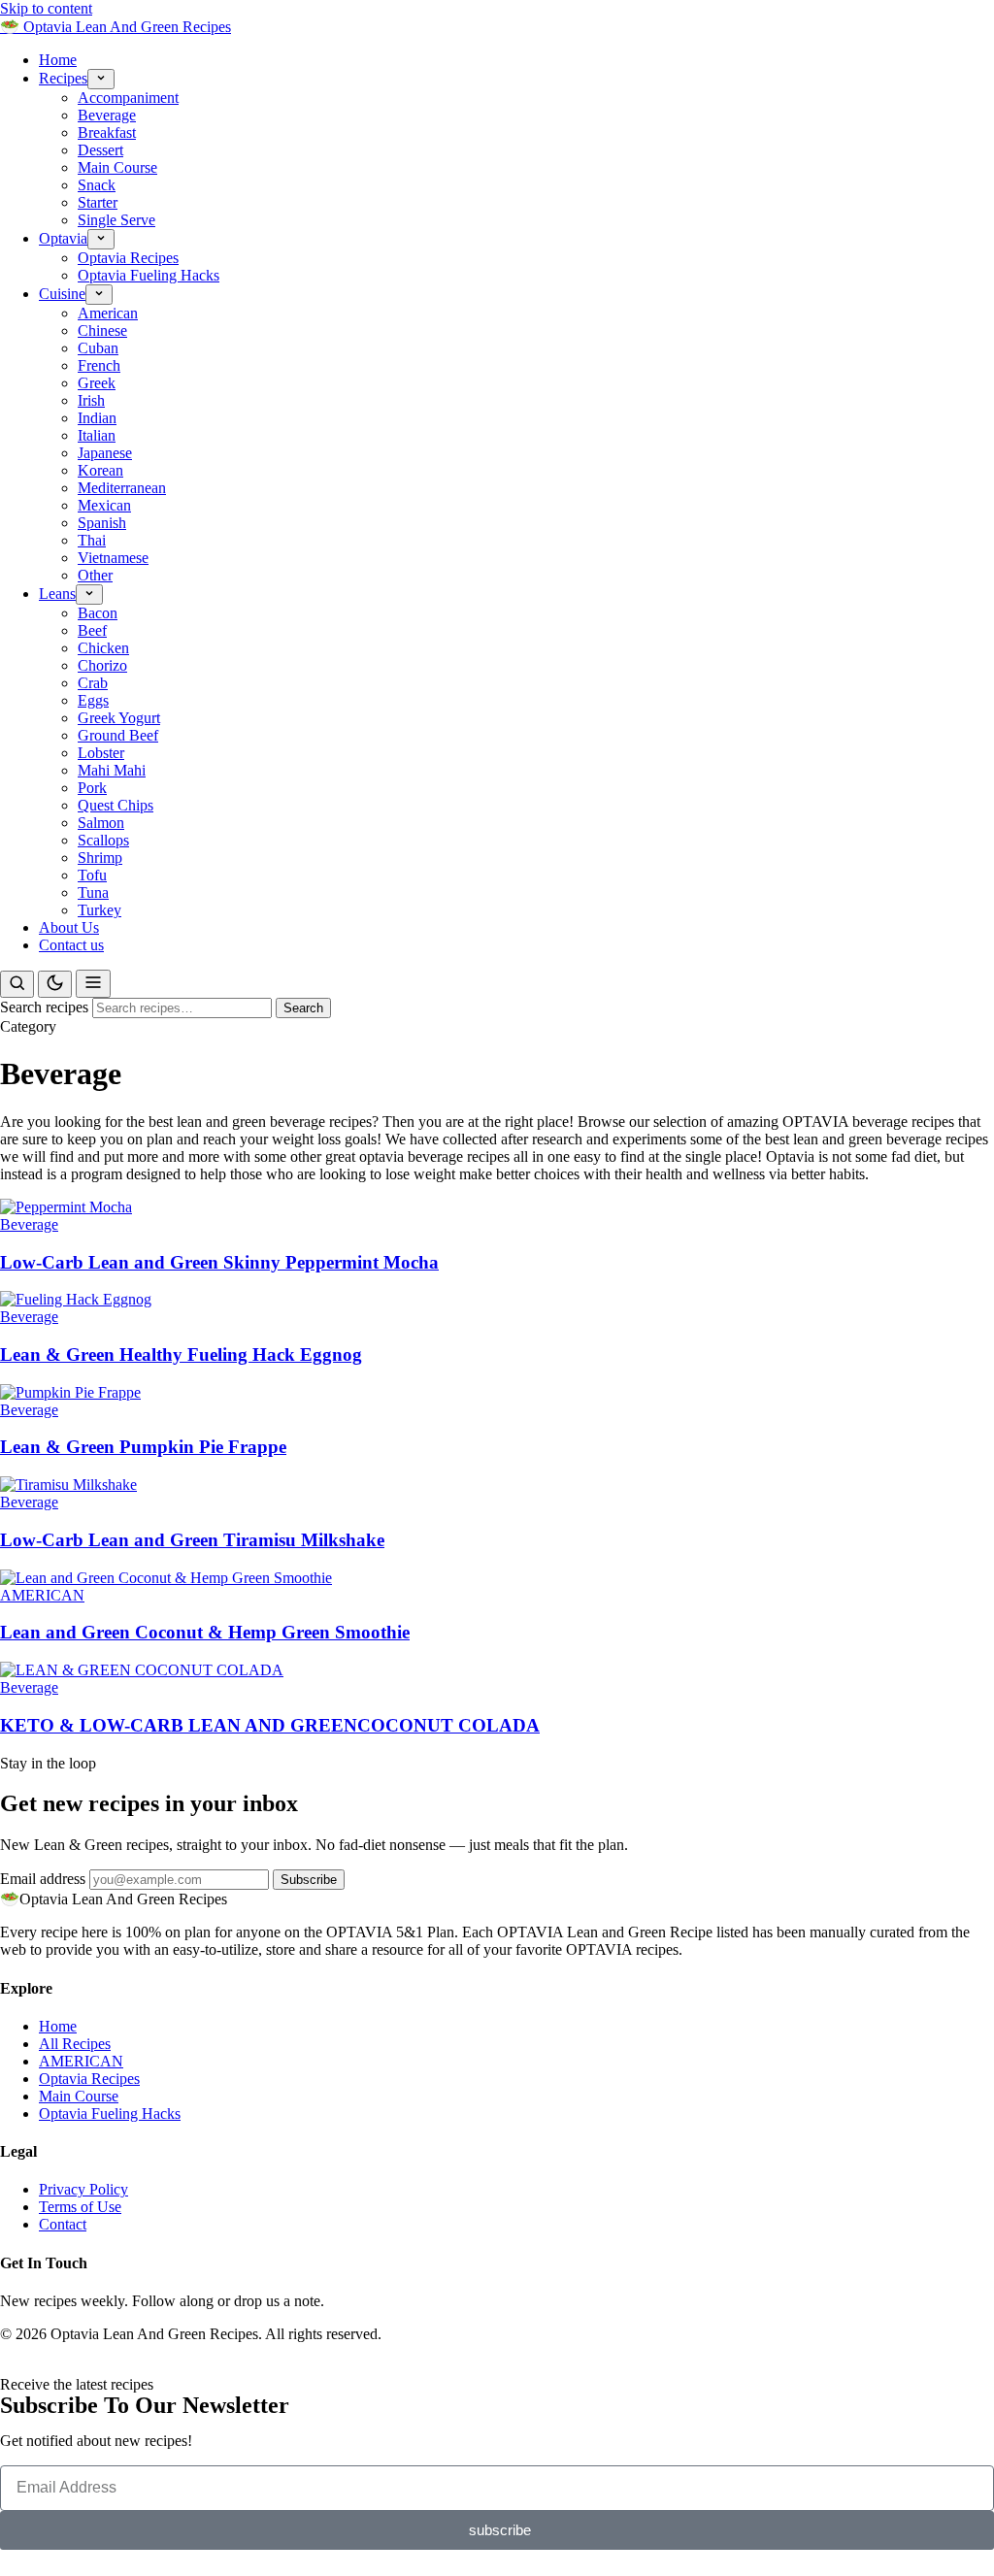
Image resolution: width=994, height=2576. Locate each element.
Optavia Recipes (128, 258)
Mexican (104, 505)
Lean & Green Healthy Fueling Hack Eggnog (181, 1354)
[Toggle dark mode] (55, 984)
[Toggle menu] (93, 984)
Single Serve (116, 220)
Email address (43, 1879)
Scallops (103, 840)
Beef (92, 630)
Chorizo (102, 665)
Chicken (103, 648)
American (108, 313)
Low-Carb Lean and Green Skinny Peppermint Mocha (219, 1262)
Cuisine (62, 294)
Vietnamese (113, 558)
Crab (93, 683)
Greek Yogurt (119, 718)
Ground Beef (118, 735)
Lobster (101, 753)
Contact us (71, 945)
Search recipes (44, 1007)
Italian (97, 435)
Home (58, 60)
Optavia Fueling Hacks (149, 275)
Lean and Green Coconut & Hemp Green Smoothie (205, 1632)
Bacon (98, 613)
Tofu (92, 875)
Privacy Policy (83, 2189)
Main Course (117, 167)
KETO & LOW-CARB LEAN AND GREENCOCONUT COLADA (270, 1725)
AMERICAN (42, 1595)
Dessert (100, 150)
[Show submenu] (101, 79)
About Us (69, 927)
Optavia (63, 238)
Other (95, 575)
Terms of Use (80, 2207)
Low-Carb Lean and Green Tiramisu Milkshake (192, 1540)
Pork (92, 788)
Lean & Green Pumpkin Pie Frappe (143, 1447)
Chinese (102, 330)
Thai (92, 540)
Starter (98, 202)
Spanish (102, 523)
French (99, 365)
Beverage (107, 115)
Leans (57, 594)
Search (303, 1008)
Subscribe (309, 1880)
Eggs (93, 700)
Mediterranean (122, 488)
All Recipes (75, 2044)
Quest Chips (116, 805)
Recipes (63, 78)
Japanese (105, 453)
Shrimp (100, 858)
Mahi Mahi (112, 770)
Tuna (93, 892)
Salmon (101, 823)
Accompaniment (128, 98)
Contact (63, 2224)
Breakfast (107, 132)
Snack (97, 185)
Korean (100, 470)
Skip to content (46, 8)
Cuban (98, 348)
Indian (97, 418)
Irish (91, 400)
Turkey (99, 910)
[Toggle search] (17, 984)
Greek (97, 383)
